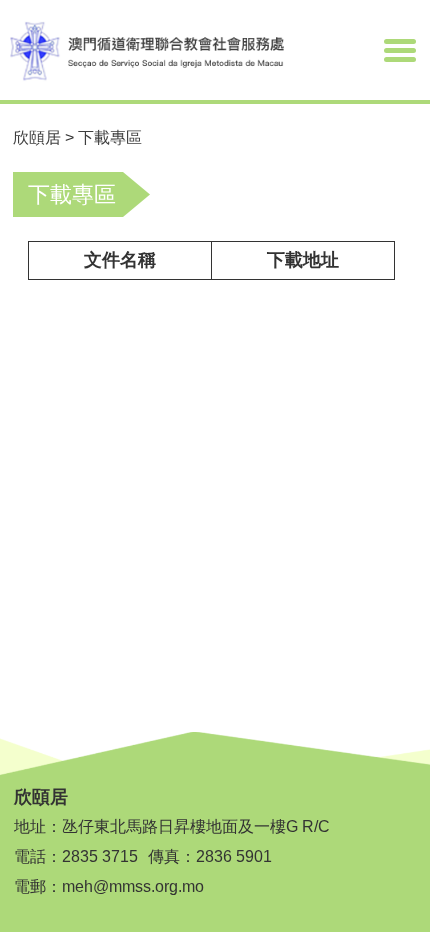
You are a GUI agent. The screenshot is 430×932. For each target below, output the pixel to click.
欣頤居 (37, 137)
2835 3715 (100, 856)
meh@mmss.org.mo (133, 886)
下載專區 (110, 137)
